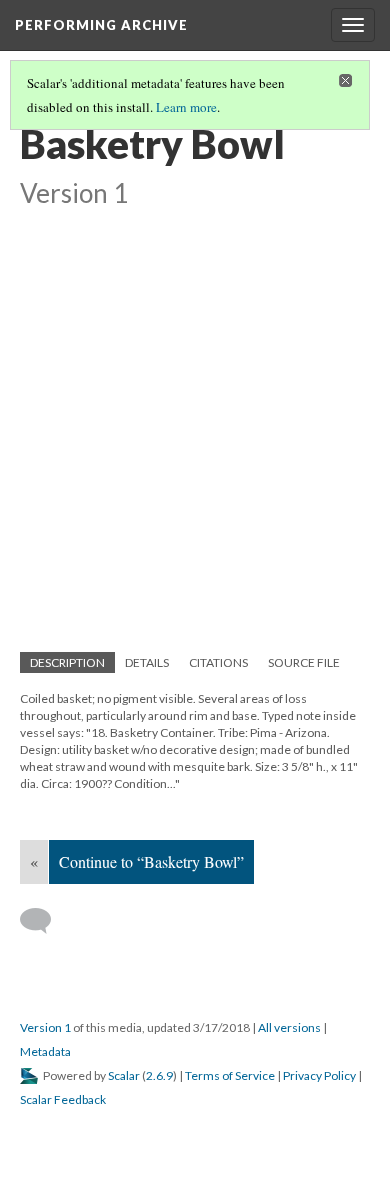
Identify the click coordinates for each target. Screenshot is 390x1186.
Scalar (124, 1075)
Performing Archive (101, 25)
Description (67, 662)
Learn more (186, 107)
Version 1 (45, 1027)
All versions (289, 1027)
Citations (218, 662)
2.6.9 (159, 1075)
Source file (304, 662)
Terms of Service (230, 1075)
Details (147, 662)
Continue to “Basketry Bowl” (151, 861)
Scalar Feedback (63, 1099)
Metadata (45, 1051)
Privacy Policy (319, 1075)
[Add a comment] (44, 921)
